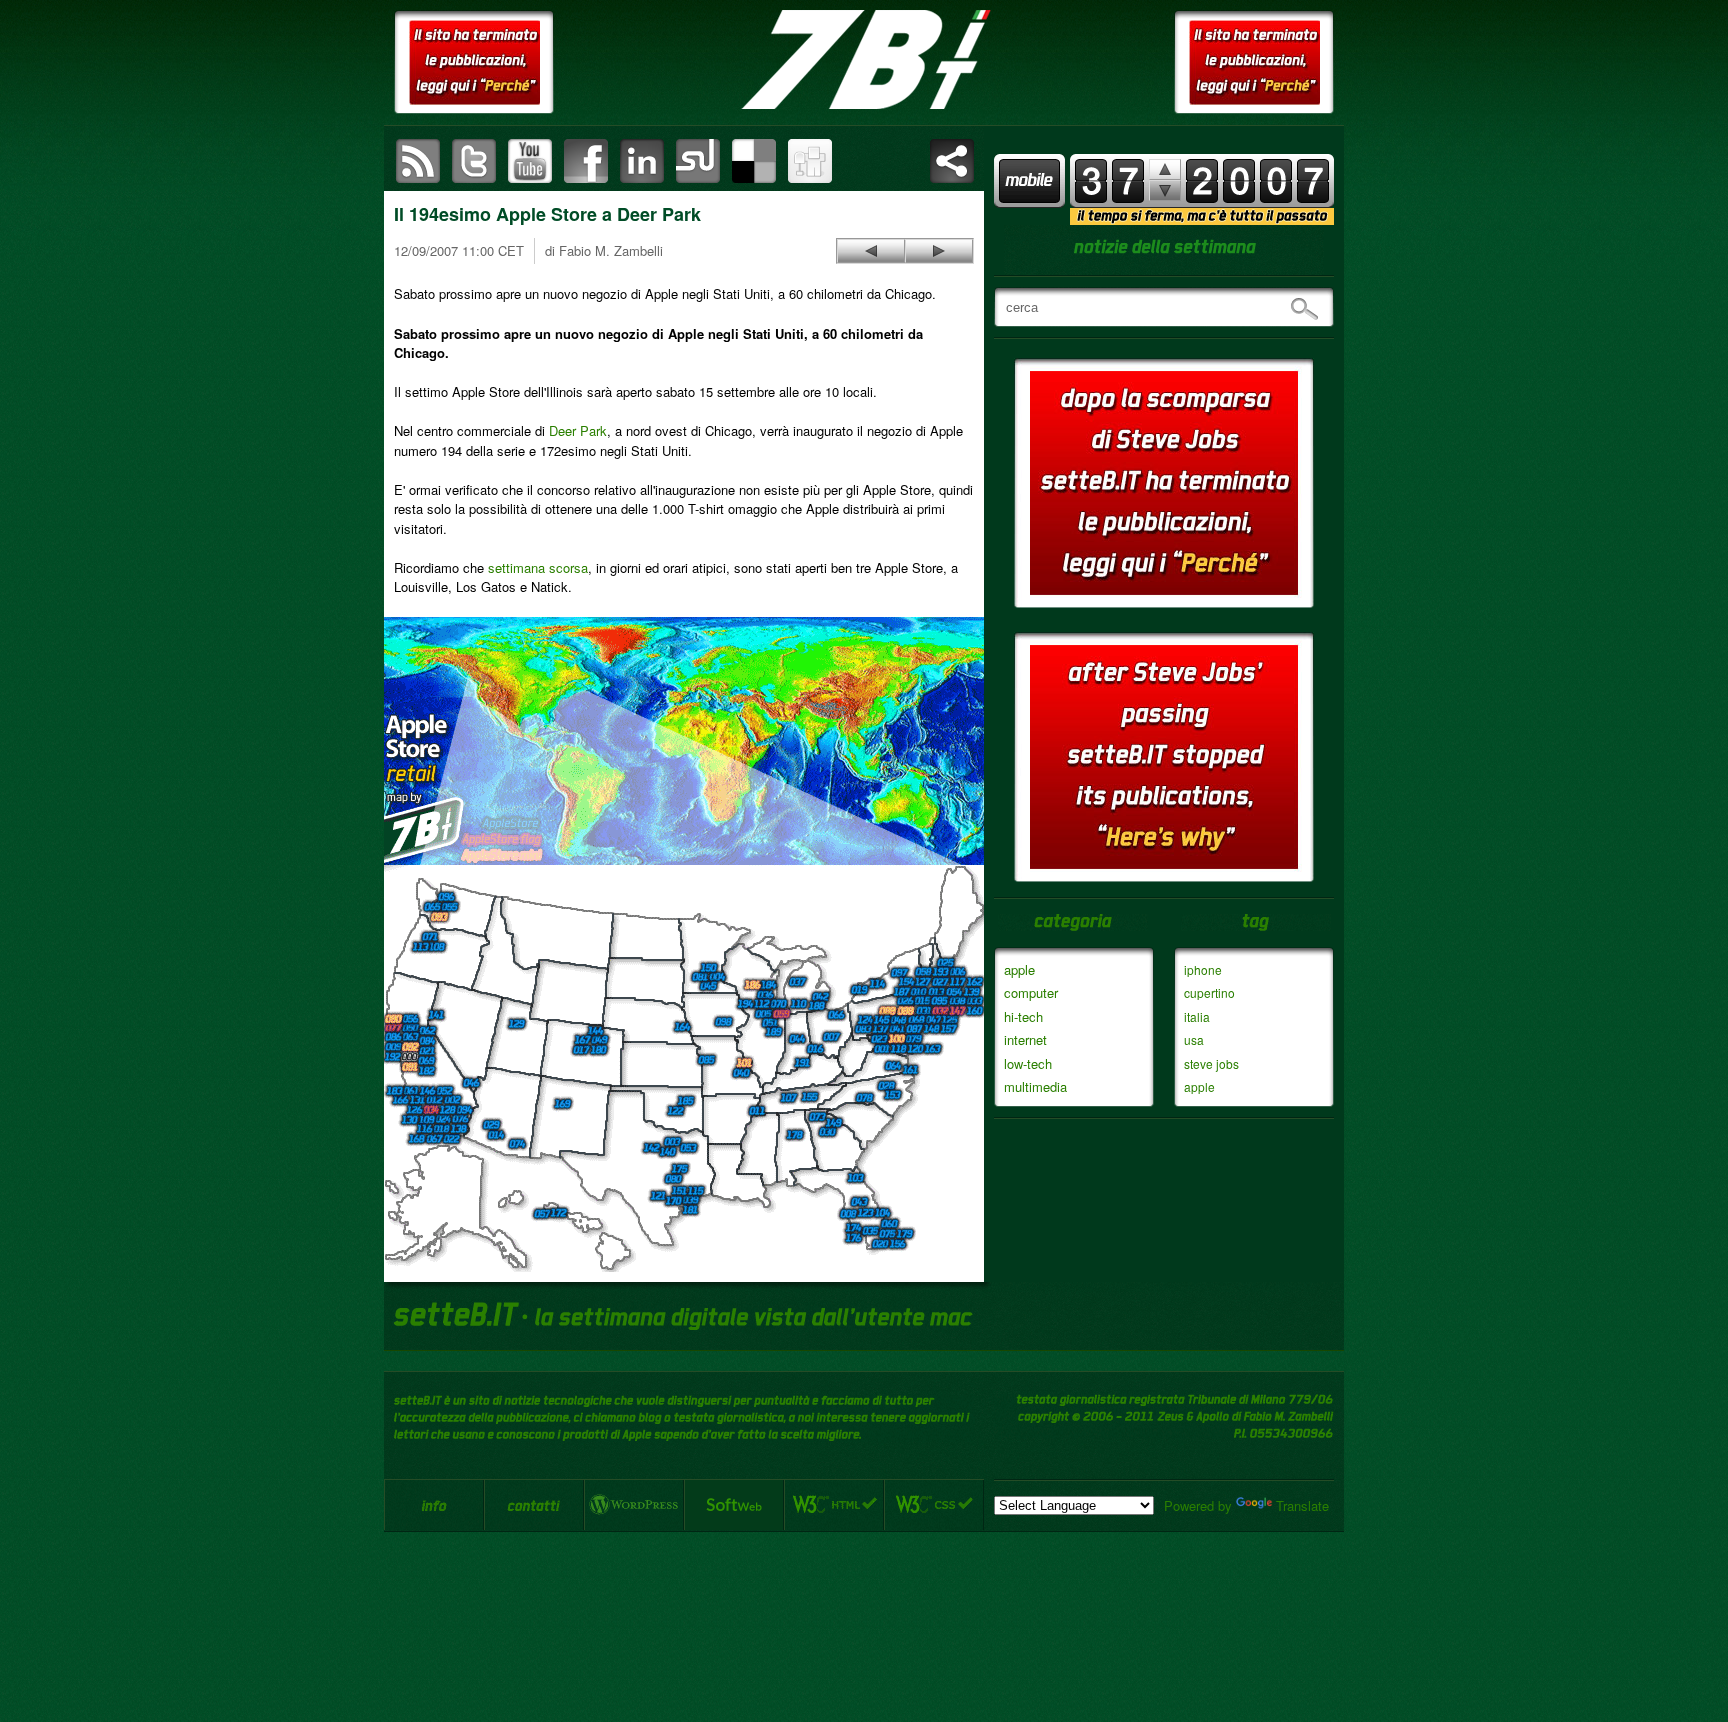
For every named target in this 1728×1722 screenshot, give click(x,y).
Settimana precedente (1165, 190)
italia (1197, 1016)
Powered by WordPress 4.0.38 (634, 1505)
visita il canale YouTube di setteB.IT (530, 161)
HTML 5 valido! (834, 1505)
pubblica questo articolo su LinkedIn (642, 161)
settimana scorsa (538, 567)
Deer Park (578, 430)
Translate (1302, 1505)
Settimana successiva (1165, 169)
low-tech (1028, 1063)
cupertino (1209, 992)
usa (1194, 1039)
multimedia (1035, 1086)
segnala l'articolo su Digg (810, 161)
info (434, 1505)
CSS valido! (934, 1505)
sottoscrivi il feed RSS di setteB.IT (418, 161)
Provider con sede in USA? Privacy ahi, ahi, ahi (939, 251)
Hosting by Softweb (734, 1505)
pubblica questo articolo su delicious (754, 161)
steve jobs (1211, 1063)
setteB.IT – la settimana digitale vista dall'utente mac (864, 60)
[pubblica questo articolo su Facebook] (586, 161)
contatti (534, 1505)
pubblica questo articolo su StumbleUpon (698, 161)
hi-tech (1023, 1016)
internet (1025, 1039)
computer (1031, 992)
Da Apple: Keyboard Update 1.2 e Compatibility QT (871, 251)
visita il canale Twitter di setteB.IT (474, 161)
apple (1019, 969)
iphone (1203, 969)
